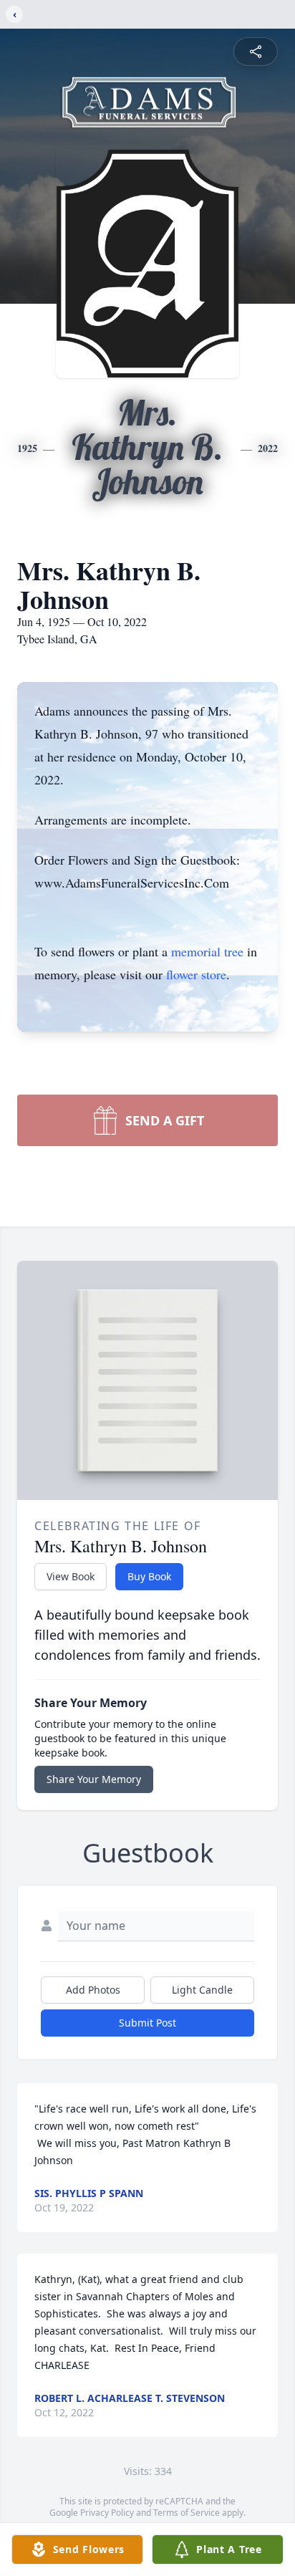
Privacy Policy (107, 2513)
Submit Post (147, 2023)
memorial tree (207, 951)
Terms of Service (187, 2513)
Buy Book (149, 1576)
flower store (196, 974)
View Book (71, 1576)
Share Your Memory (94, 1779)
